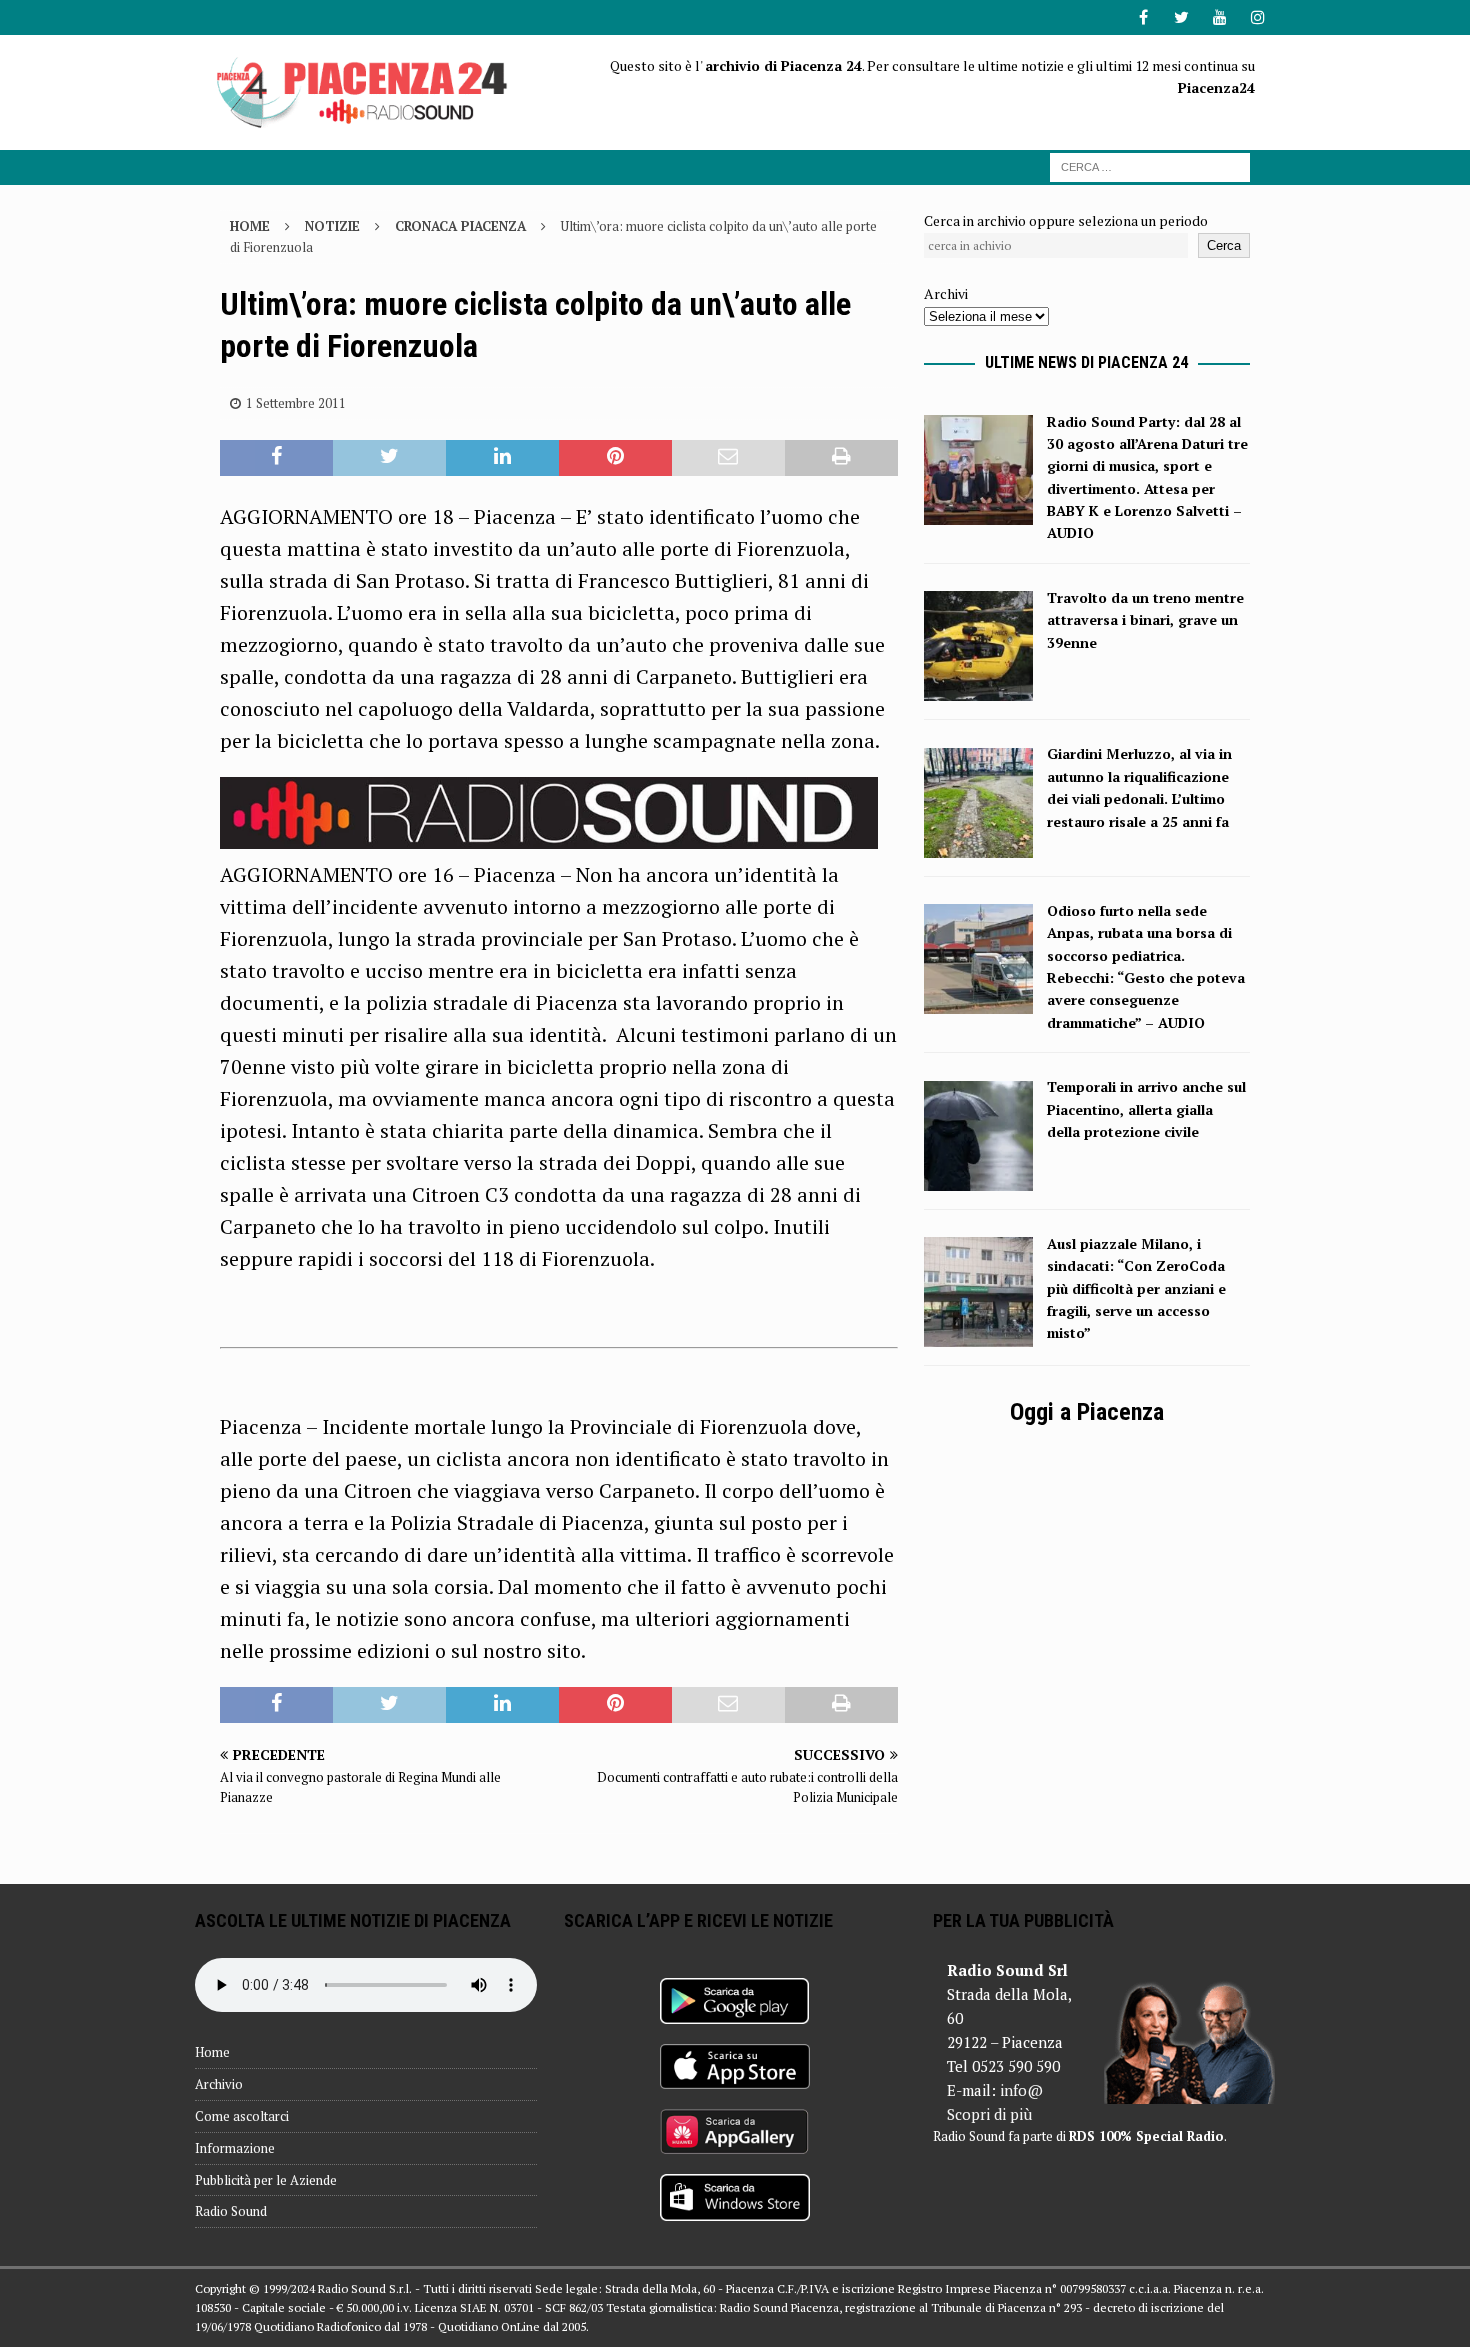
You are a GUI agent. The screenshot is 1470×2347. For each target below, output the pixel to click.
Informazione (235, 2148)
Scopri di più (989, 2114)
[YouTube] (1219, 17)
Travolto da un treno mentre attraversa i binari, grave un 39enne (1145, 620)
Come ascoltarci (242, 2116)
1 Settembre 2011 (296, 403)
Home (212, 2052)
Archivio (219, 2084)
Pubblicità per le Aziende (266, 2180)
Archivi (946, 293)
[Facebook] (1143, 17)
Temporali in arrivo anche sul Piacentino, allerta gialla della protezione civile (1146, 1109)
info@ (1021, 2090)
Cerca (1224, 245)
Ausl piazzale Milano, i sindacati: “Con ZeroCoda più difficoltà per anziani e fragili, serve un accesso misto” (1136, 1288)
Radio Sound (231, 2211)
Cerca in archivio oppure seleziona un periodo (1066, 220)
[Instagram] (1257, 17)
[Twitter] (1181, 17)
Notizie (332, 226)
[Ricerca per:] (1150, 165)
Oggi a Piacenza (1087, 1412)
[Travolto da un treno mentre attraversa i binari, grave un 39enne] (978, 689)
